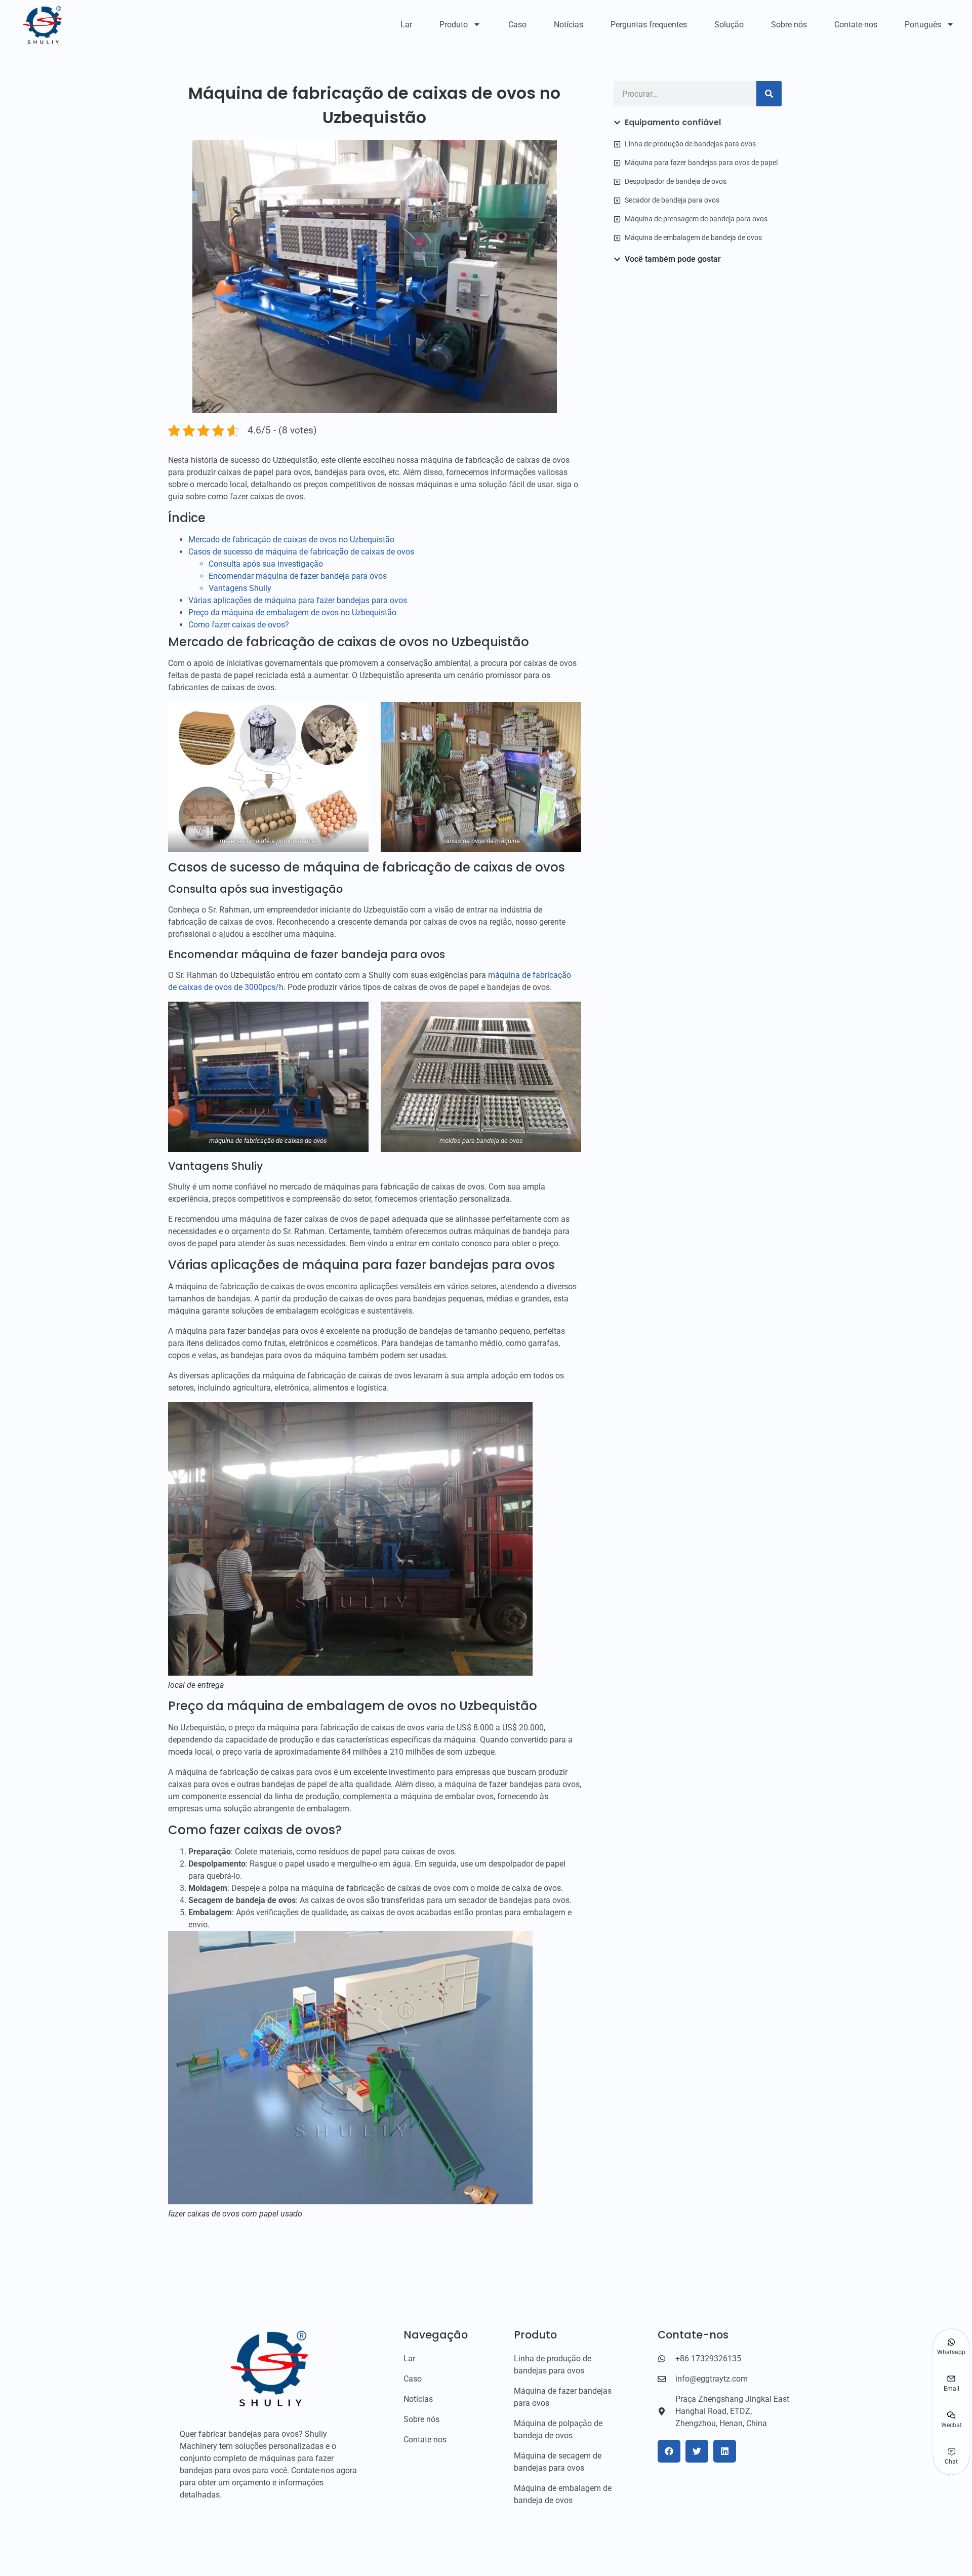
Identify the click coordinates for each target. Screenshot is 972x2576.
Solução (729, 25)
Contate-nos (856, 25)
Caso (517, 25)
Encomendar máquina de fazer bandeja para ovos (298, 576)
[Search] (769, 94)
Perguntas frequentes (649, 25)
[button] (669, 2451)
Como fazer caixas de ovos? (239, 625)
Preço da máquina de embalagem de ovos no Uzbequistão (292, 612)
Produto (454, 25)
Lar (406, 25)
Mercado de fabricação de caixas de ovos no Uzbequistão (291, 540)
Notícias (569, 25)
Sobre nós (789, 25)
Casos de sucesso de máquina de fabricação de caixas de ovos (301, 552)
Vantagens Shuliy (240, 588)
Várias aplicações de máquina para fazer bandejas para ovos (298, 600)
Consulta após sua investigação (266, 564)
